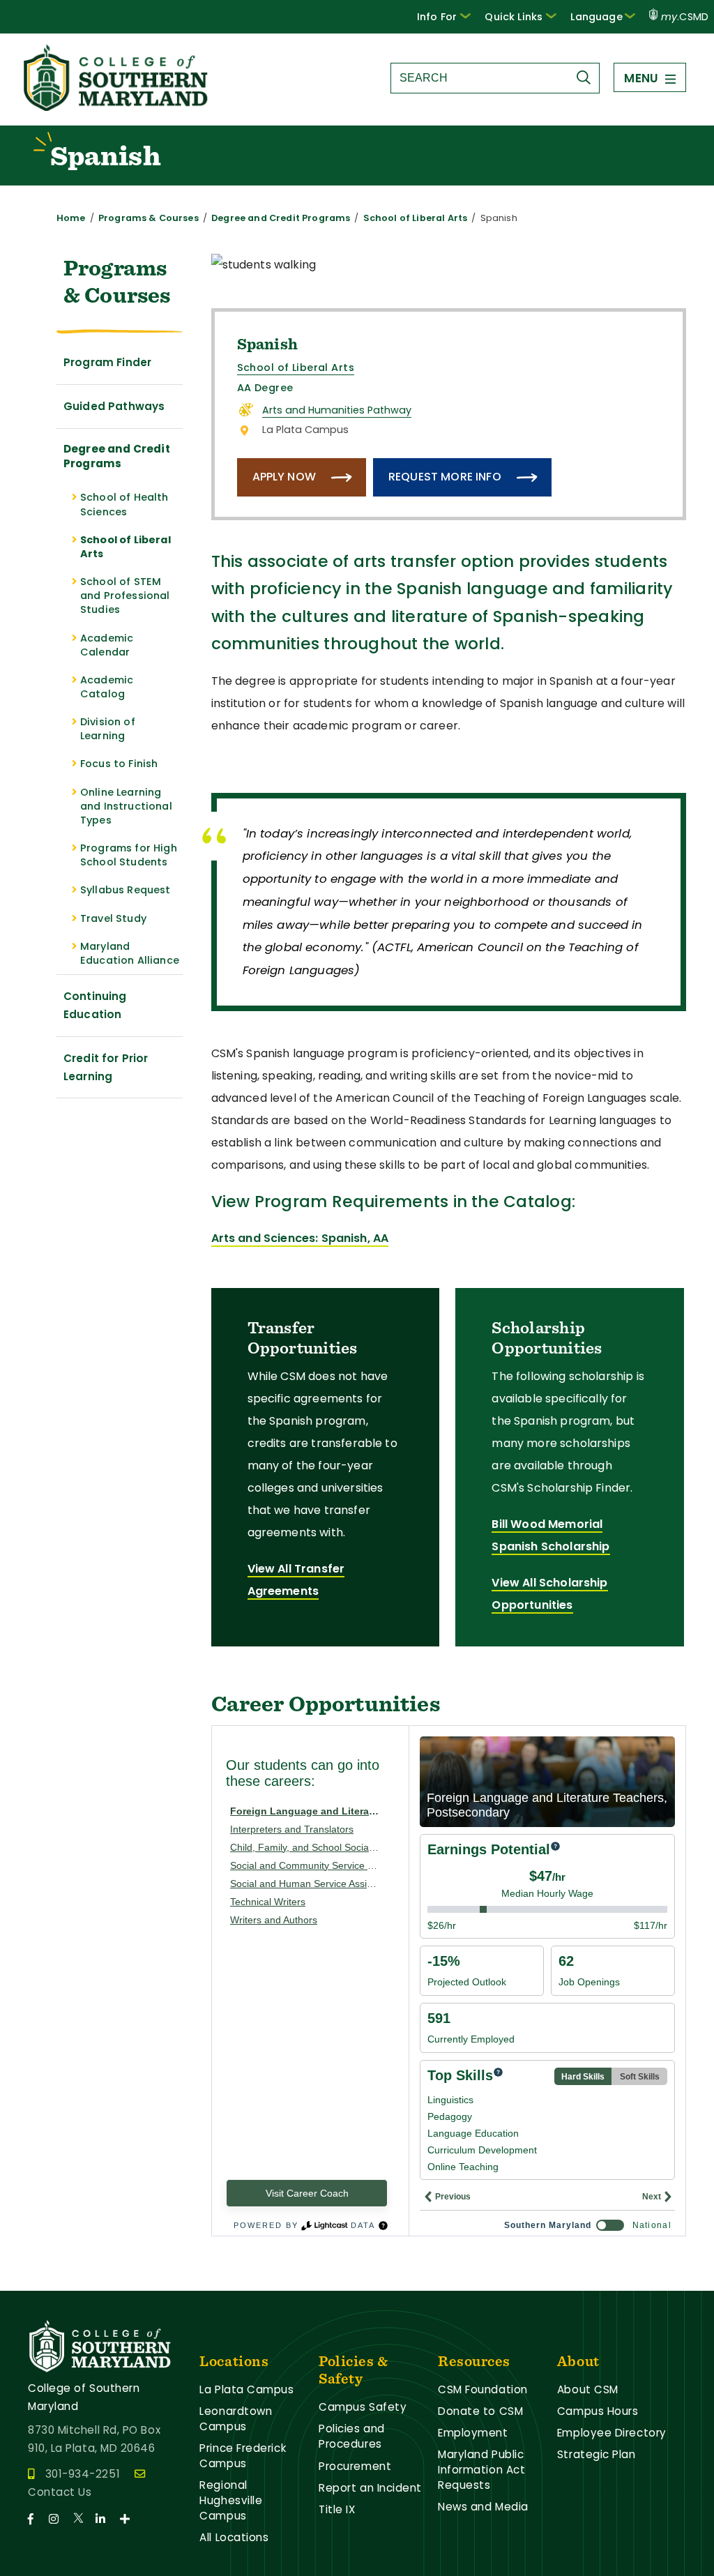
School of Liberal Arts (416, 218)
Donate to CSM (480, 2411)
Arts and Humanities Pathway (337, 410)
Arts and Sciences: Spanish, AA (300, 1238)
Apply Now (284, 477)
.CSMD (685, 17)
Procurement (355, 2466)
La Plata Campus (246, 2389)
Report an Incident (370, 2488)
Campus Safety (363, 2407)
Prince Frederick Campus (243, 2456)
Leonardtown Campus (236, 2419)
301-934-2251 (83, 2474)
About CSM (588, 2389)
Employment (473, 2433)
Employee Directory (612, 2433)
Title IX (337, 2509)
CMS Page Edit (40, 2279)
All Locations (234, 2537)
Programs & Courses (149, 218)
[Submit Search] (587, 77)
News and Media (483, 2507)
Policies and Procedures (352, 2436)
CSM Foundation (483, 2389)
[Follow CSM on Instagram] (60, 2519)
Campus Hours (598, 2411)
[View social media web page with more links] (129, 2519)
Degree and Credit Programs (281, 218)
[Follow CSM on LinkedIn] (106, 2519)
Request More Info (445, 477)
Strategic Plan (597, 2454)
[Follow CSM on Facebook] (37, 2519)
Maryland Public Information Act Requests (481, 2470)
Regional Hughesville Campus (231, 2500)
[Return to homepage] (117, 107)
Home (71, 218)
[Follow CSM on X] (83, 2519)
